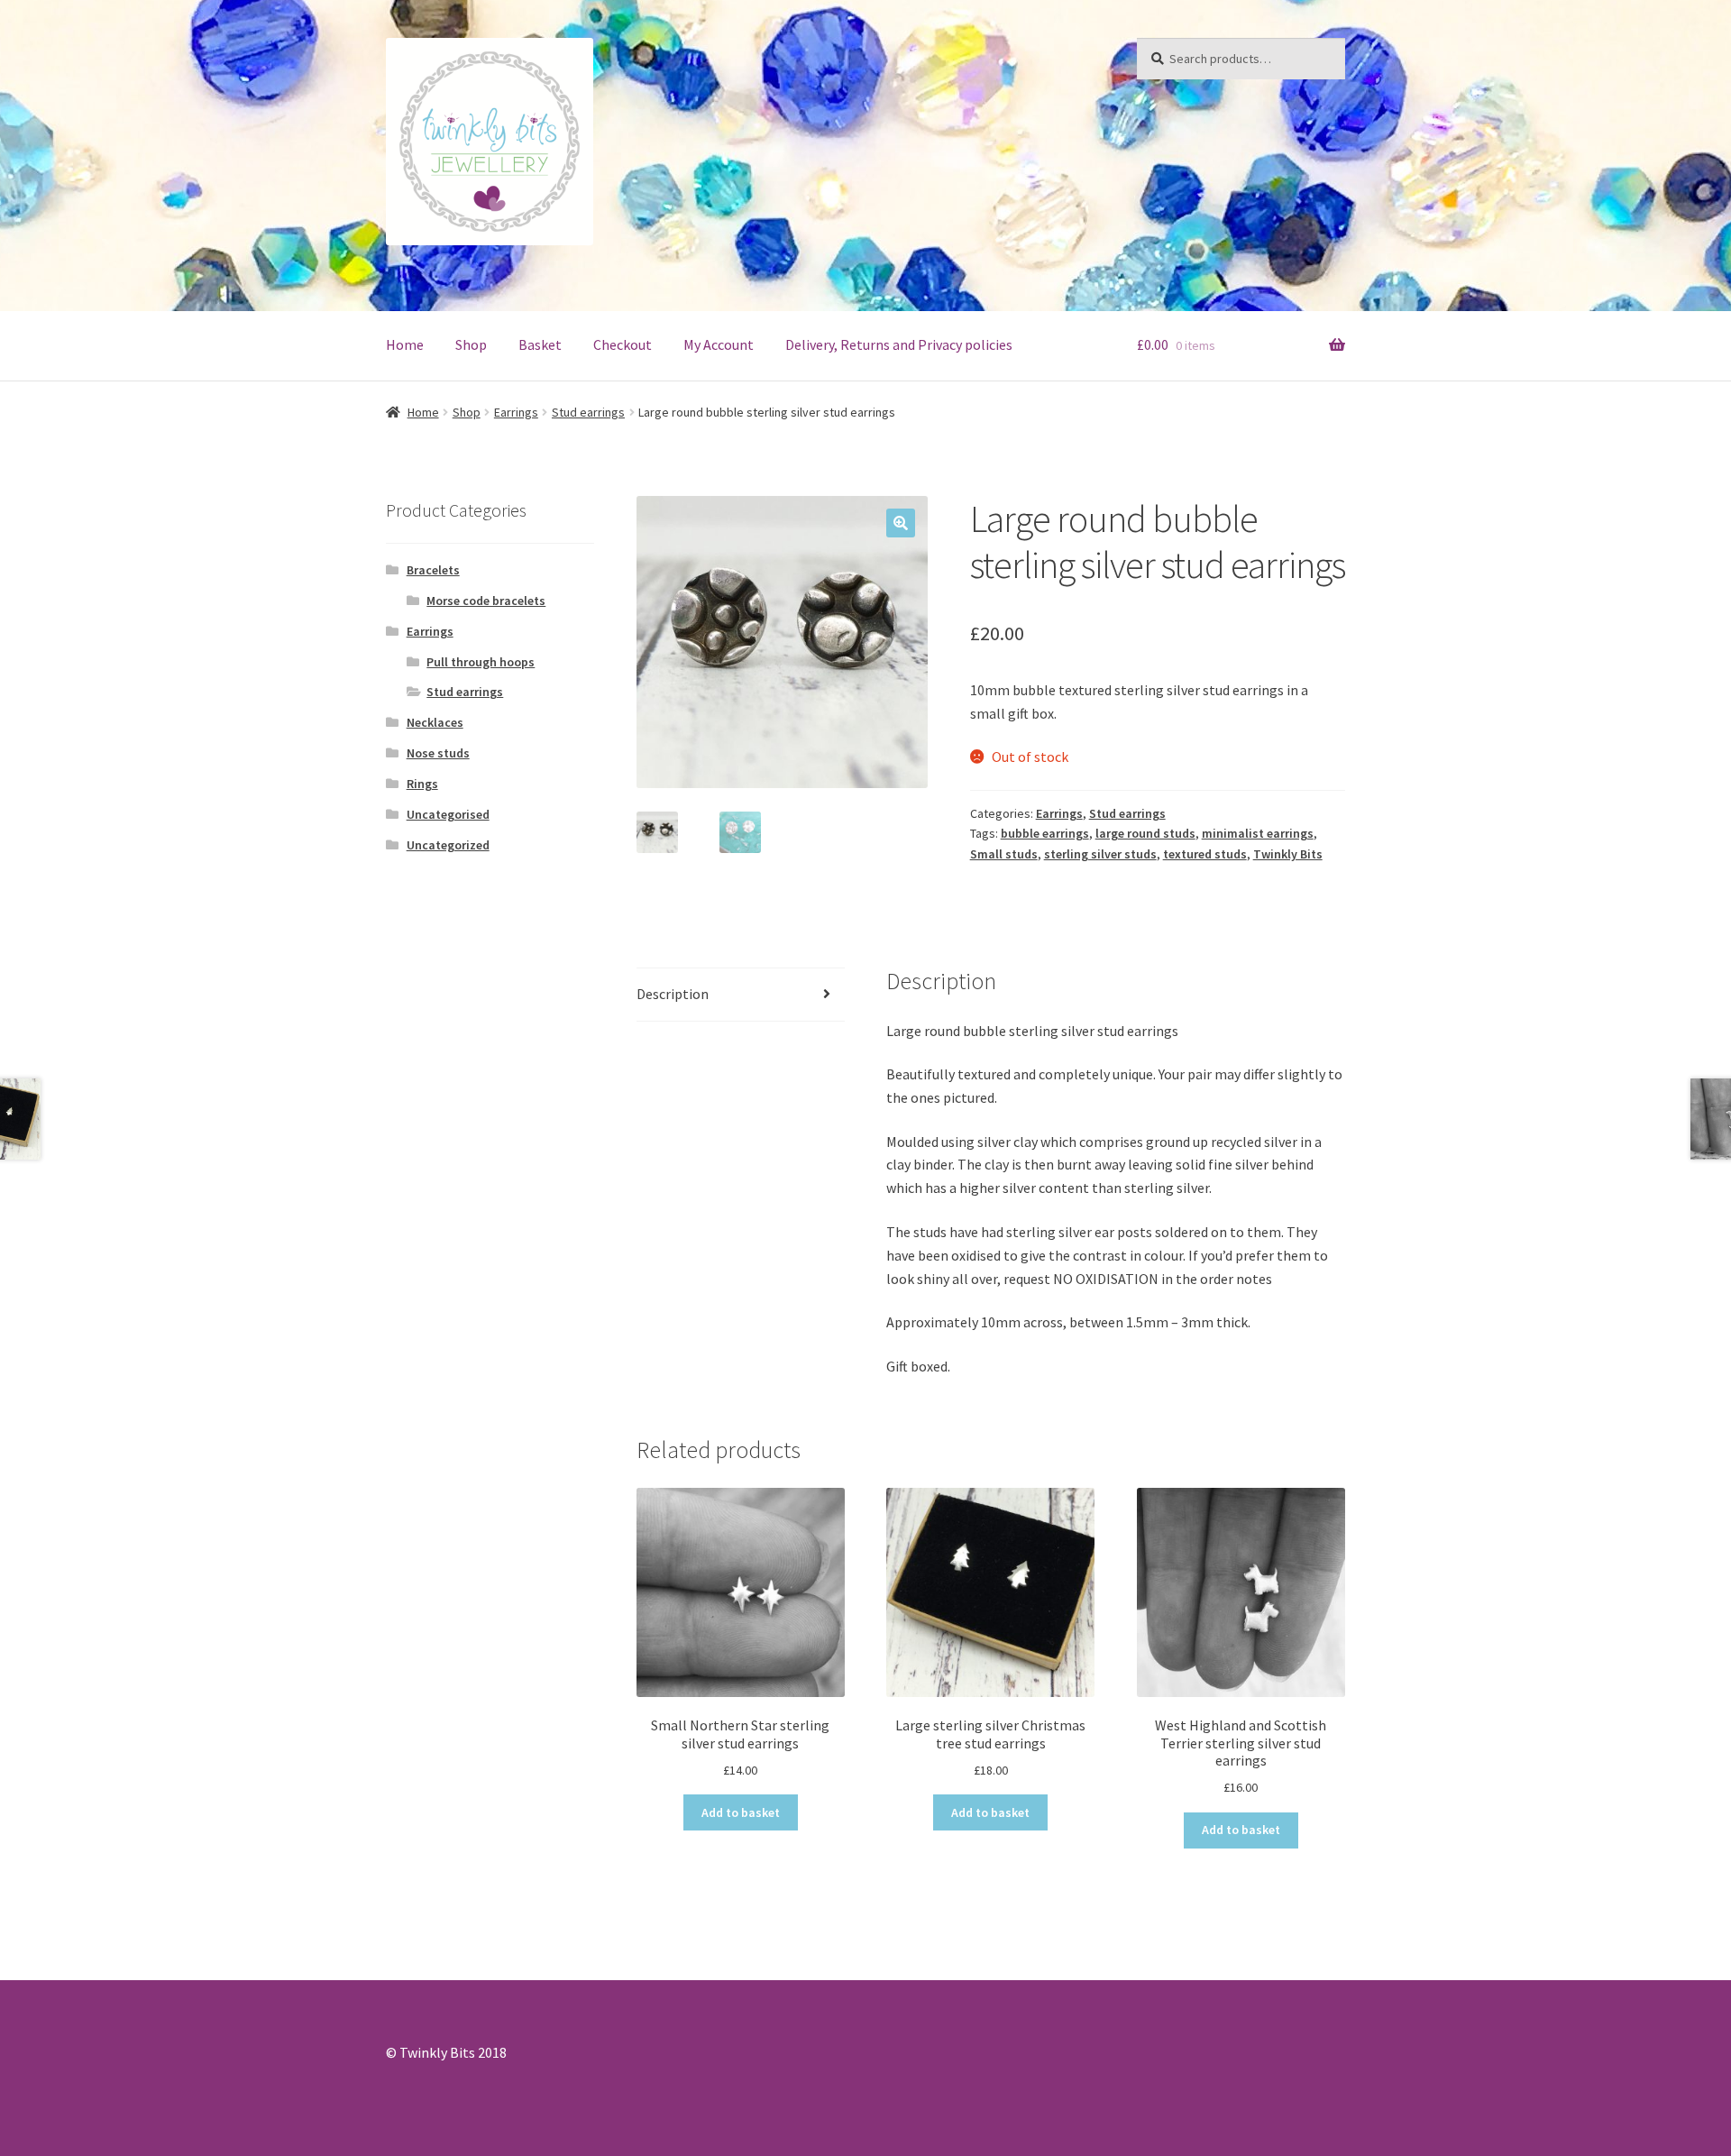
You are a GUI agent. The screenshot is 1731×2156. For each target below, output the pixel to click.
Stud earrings (588, 412)
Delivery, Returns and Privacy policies (899, 344)
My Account (719, 344)
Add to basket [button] (741, 1812)
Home (405, 344)
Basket (540, 344)
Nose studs (438, 753)
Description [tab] (673, 994)
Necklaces (435, 722)
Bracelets (433, 570)
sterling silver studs (1100, 854)
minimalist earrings (1258, 833)
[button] (901, 523)
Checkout (623, 344)
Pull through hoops (481, 662)
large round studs (1145, 833)
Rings (422, 784)
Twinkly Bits (1288, 854)
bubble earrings (1045, 833)
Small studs (1004, 854)
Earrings (516, 412)
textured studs (1205, 854)
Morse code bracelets (486, 601)
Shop (471, 344)
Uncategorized (448, 845)
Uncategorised (448, 814)
